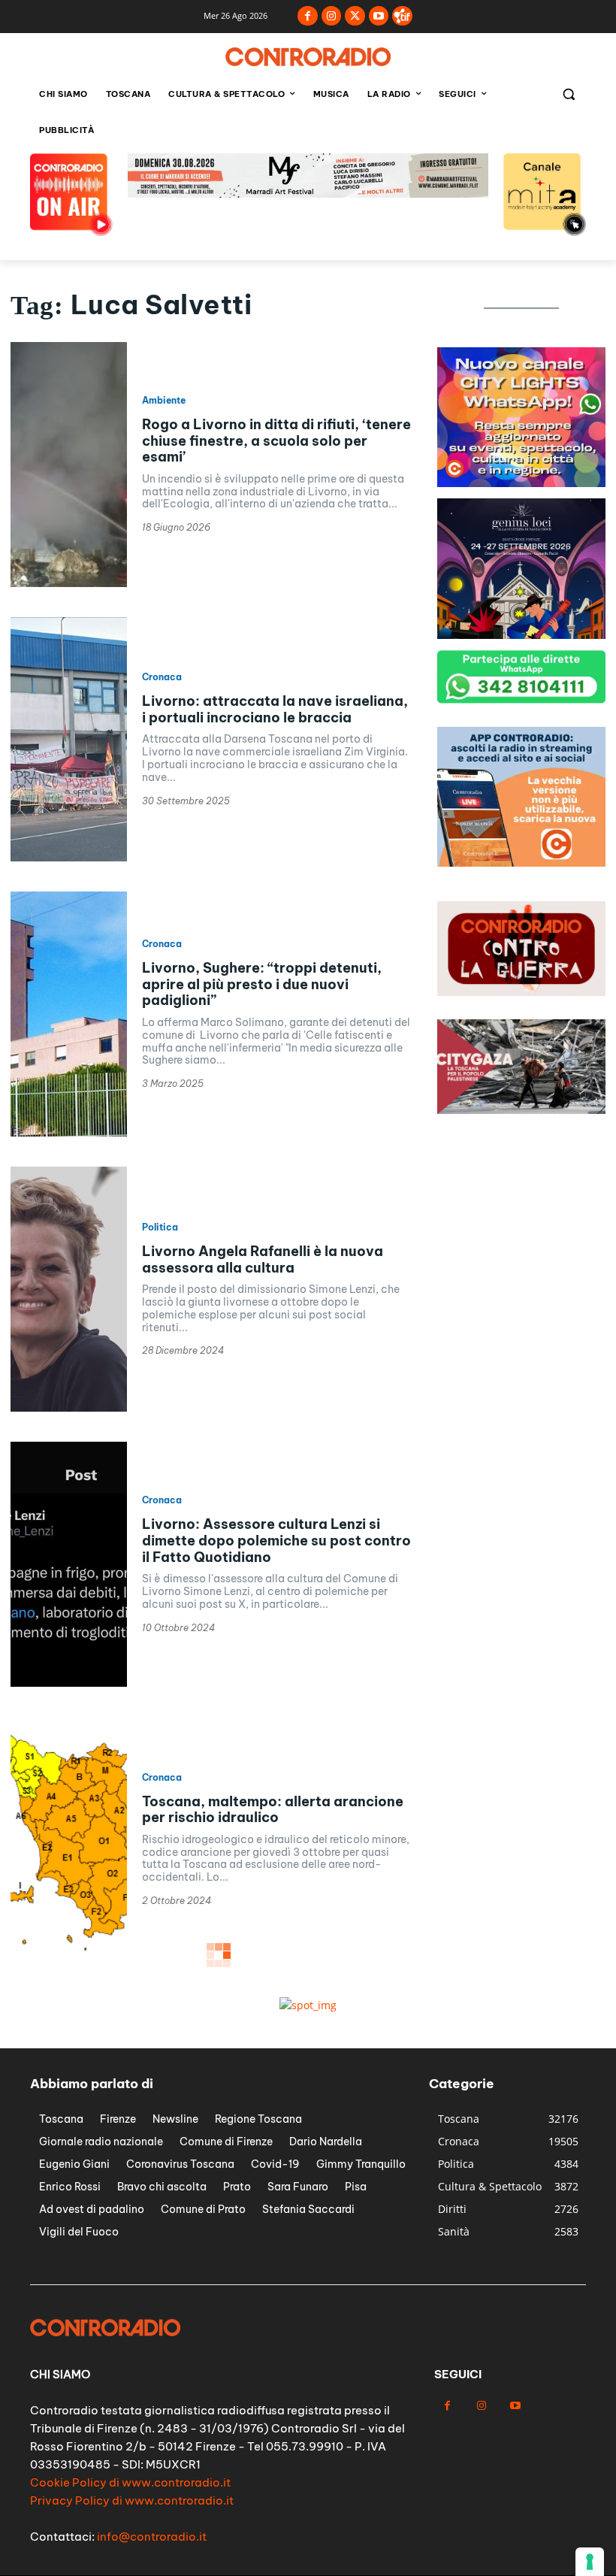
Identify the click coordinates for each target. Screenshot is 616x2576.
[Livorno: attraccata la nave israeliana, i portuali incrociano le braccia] (69, 740)
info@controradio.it (152, 2537)
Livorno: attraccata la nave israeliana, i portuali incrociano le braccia (275, 709)
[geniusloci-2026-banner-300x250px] (521, 635)
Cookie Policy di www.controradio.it (130, 2482)
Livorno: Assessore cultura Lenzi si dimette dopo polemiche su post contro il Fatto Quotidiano (276, 1540)
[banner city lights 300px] (521, 483)
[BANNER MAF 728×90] (308, 194)
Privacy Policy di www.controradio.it (132, 2500)
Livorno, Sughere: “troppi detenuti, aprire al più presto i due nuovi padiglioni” (262, 984)
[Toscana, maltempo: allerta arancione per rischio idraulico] (69, 1839)
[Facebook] (308, 16)
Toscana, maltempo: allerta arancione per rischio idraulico (273, 1810)
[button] (568, 94)
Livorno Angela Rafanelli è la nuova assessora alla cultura (263, 1259)
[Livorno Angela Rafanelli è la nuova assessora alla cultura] (69, 1289)
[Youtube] (379, 16)
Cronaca (162, 677)
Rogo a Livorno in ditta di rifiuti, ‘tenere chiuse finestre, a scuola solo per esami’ (276, 440)
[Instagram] (332, 16)
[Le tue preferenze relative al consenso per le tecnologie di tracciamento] (590, 2562)
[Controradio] (308, 57)
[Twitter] (355, 16)
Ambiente (164, 401)
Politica (160, 1227)
